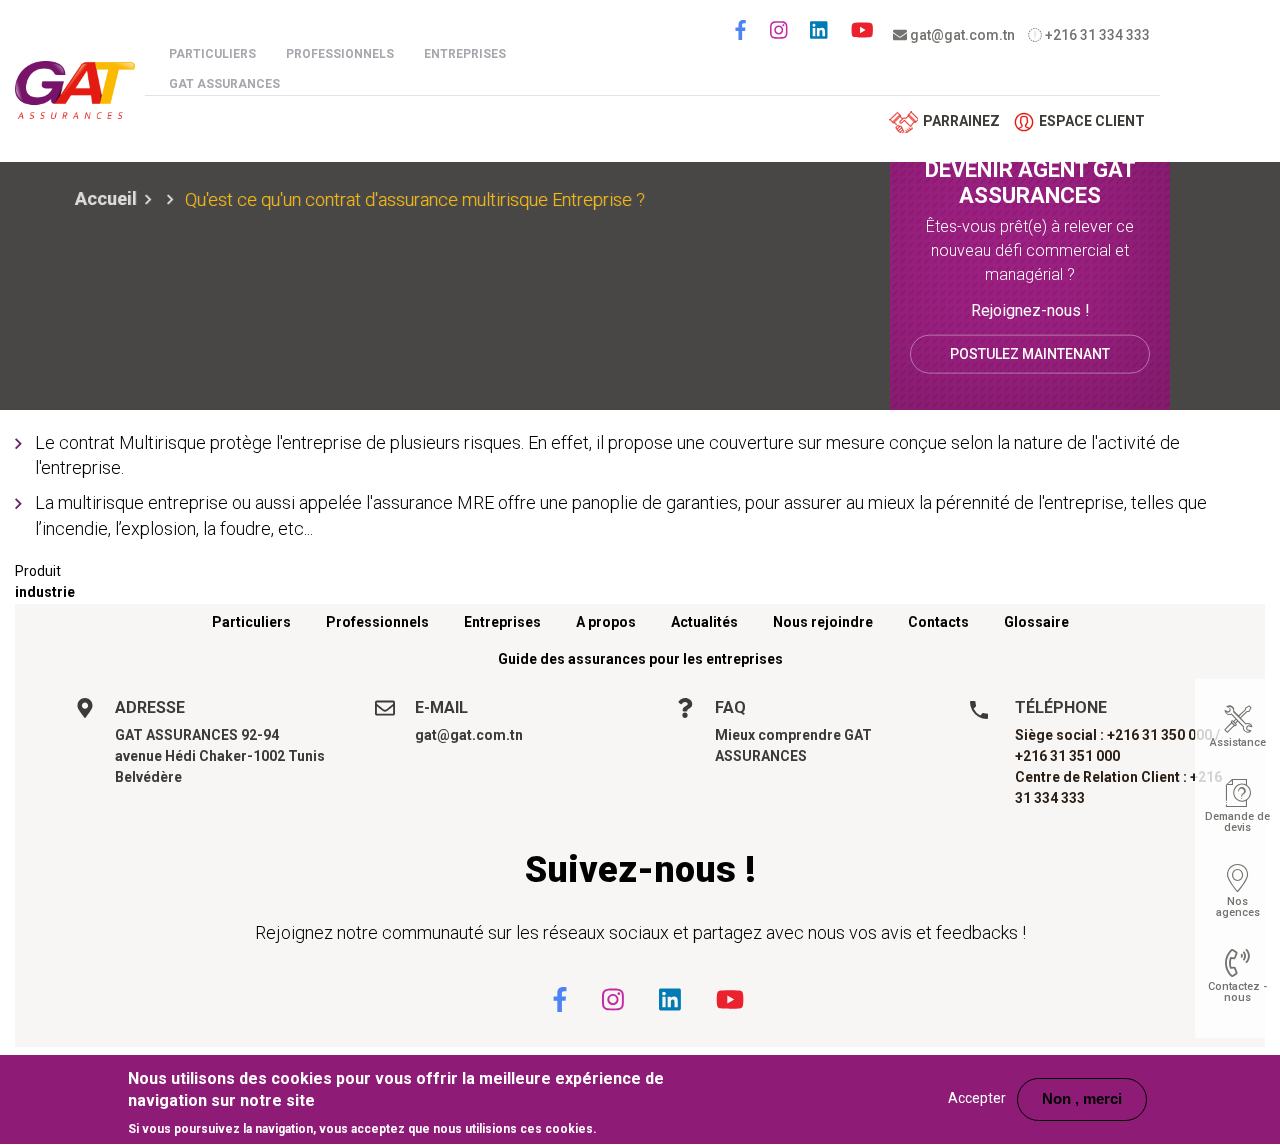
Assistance (1238, 742)
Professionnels (340, 54)
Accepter (977, 1098)
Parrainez (961, 121)
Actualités (704, 622)
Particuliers (212, 54)
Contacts (938, 622)
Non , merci (1082, 1098)
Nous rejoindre (823, 622)
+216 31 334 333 (1096, 35)
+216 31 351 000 (1067, 756)
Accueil (106, 198)
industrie (45, 592)
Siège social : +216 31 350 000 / (1117, 735)
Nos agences (1238, 907)
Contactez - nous (1237, 992)
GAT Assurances (224, 84)
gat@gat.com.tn (962, 35)
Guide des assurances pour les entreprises (640, 659)
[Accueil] (75, 90)
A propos (606, 622)
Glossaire (1036, 622)
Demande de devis (1237, 822)
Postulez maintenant (1030, 353)
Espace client (1092, 121)
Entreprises (465, 54)
